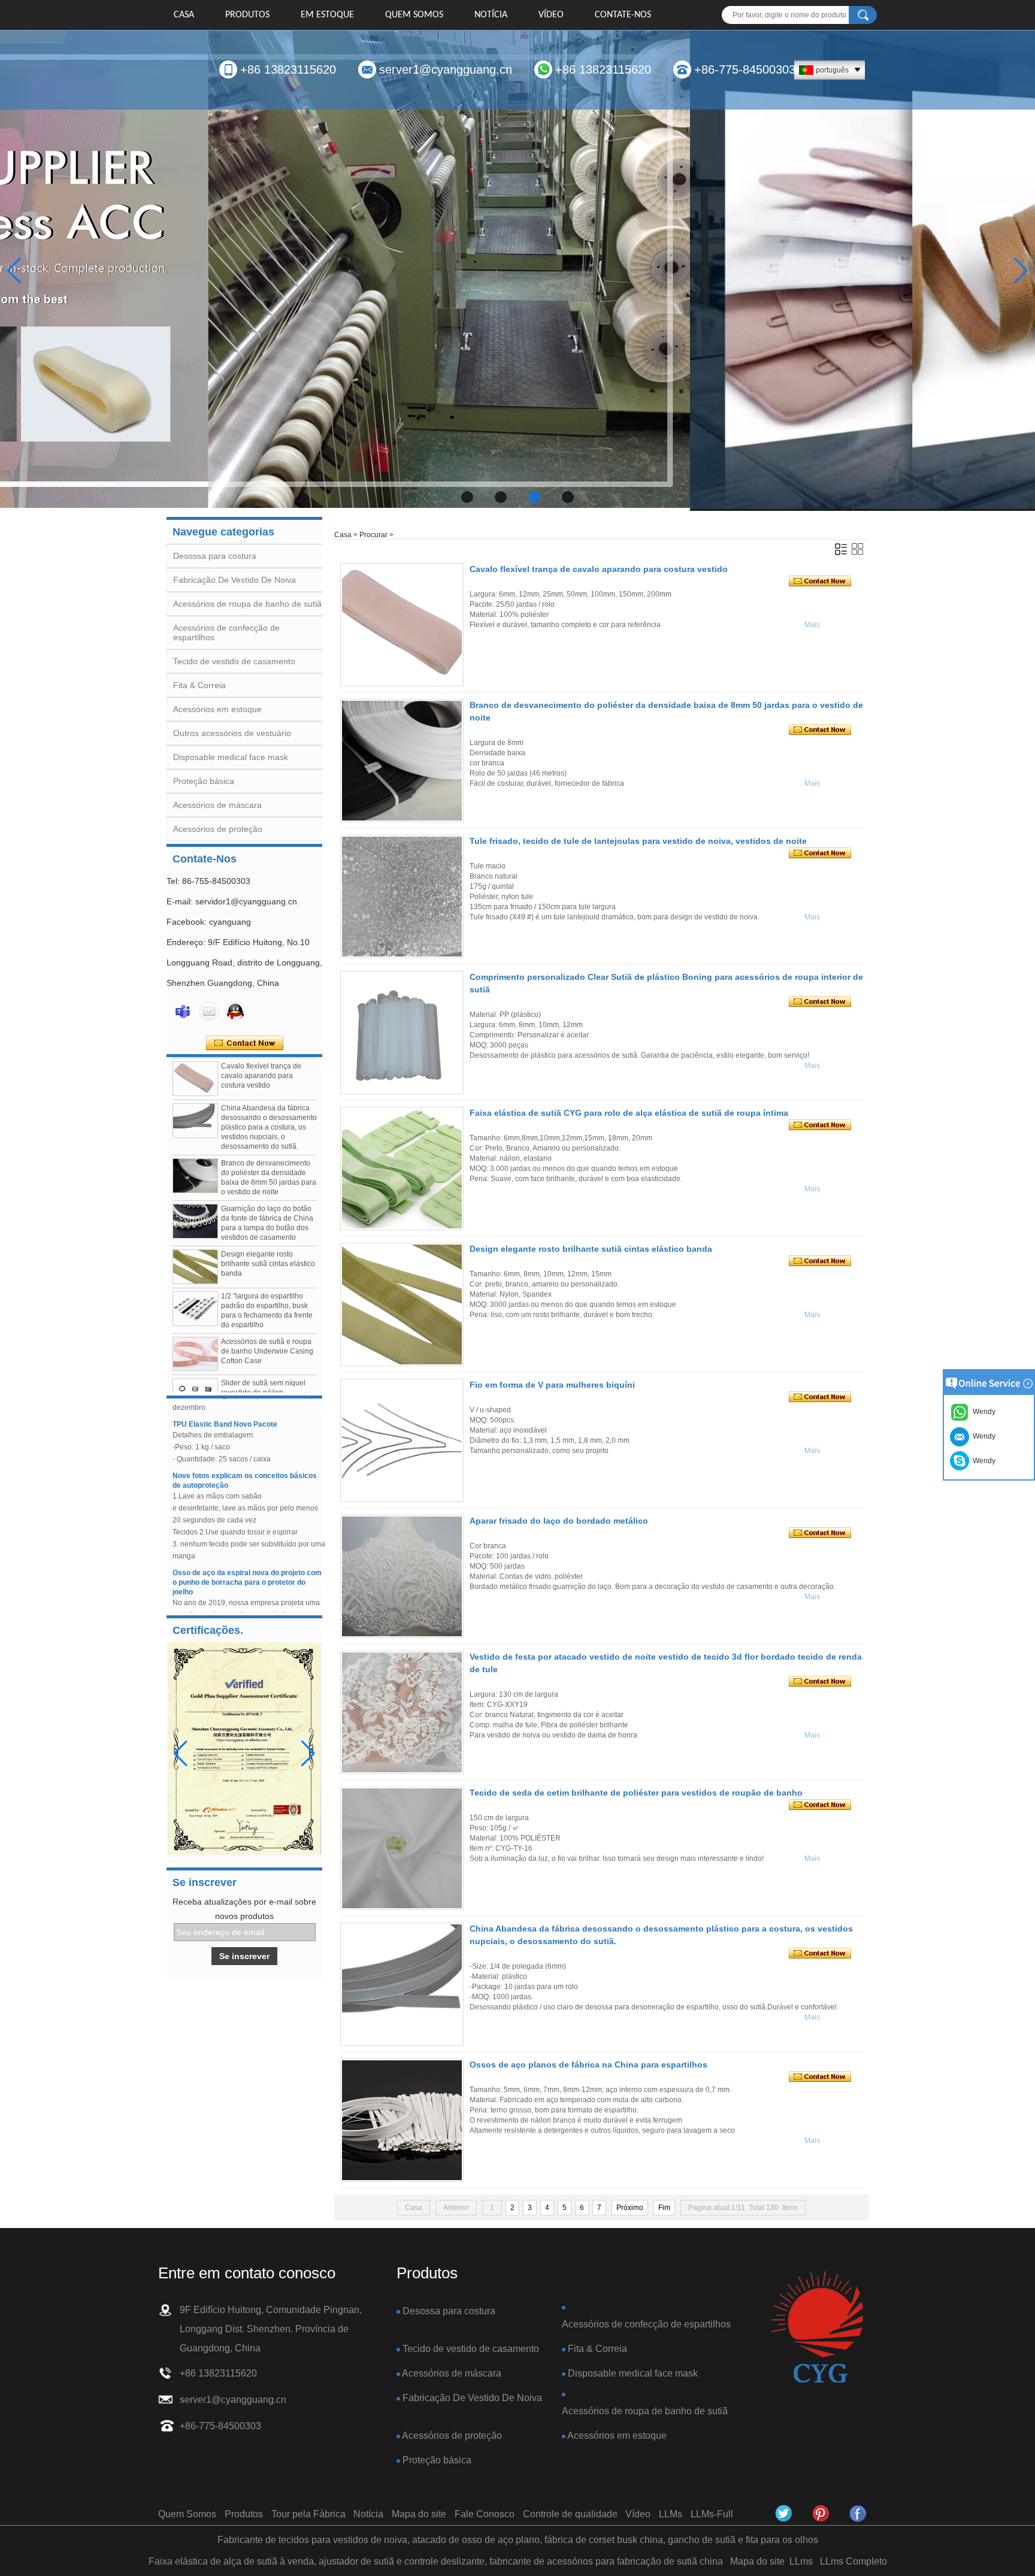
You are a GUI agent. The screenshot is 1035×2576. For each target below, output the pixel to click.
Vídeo (551, 15)
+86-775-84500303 (745, 69)
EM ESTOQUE (327, 15)
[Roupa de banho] (517, 271)
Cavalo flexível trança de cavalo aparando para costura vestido (599, 569)
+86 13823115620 (288, 69)
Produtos (247, 15)
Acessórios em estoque (217, 709)
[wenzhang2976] (821, 2514)
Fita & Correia (199, 685)
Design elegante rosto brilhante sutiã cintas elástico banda (268, 1228)
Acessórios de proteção (218, 829)
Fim (664, 2208)
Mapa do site (419, 2514)
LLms (801, 2561)
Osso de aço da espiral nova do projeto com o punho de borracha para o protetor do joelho (247, 1546)
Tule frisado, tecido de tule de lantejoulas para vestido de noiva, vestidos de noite (638, 841)
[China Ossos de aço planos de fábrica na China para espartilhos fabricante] (402, 2120)
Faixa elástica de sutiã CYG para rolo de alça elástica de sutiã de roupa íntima (629, 1113)
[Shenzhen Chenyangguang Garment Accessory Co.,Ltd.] (817, 2328)
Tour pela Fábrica (308, 2514)
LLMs (671, 2514)
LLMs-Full (712, 2514)
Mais (812, 625)
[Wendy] (183, 1011)
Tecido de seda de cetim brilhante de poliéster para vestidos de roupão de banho (636, 1793)
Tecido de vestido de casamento (234, 661)
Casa (184, 15)
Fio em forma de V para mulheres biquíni (552, 1385)
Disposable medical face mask (231, 757)
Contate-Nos (623, 15)
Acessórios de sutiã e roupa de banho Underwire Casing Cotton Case (267, 1315)
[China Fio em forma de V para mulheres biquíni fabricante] (402, 1440)
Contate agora (245, 1043)
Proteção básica (204, 781)
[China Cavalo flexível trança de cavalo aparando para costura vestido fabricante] (402, 625)
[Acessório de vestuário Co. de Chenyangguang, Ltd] (858, 2514)
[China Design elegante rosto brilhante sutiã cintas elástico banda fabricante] (195, 1231)
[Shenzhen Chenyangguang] (784, 2514)
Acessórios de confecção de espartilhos (646, 2324)
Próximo (630, 2208)
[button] (467, 497)
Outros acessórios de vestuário (232, 733)
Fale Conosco (485, 2514)
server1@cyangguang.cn (446, 69)
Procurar (373, 535)
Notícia (491, 15)
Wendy (982, 1461)
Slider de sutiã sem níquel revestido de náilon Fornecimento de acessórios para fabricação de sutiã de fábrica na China (267, 1366)
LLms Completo (854, 2561)
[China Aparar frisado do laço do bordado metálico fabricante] (402, 1576)
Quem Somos (414, 15)
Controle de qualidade (570, 2514)
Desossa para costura (215, 556)
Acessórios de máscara (217, 805)
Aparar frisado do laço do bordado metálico (559, 1521)
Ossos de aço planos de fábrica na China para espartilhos (588, 2065)
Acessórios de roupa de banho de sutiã (247, 604)
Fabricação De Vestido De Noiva (234, 580)
